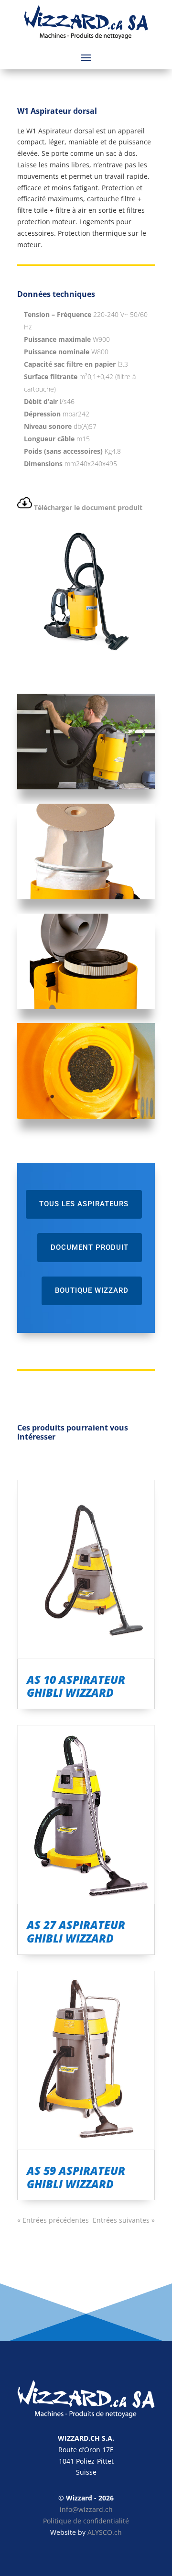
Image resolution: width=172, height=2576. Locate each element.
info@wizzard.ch (86, 2509)
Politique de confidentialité (86, 2521)
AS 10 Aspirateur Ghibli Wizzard (76, 1686)
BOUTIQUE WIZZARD (92, 1290)
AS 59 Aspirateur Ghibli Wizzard (76, 2177)
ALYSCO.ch (105, 2532)
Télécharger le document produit (88, 508)
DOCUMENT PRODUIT (90, 1247)
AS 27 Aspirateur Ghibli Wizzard (76, 1932)
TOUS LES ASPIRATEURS (84, 1204)
